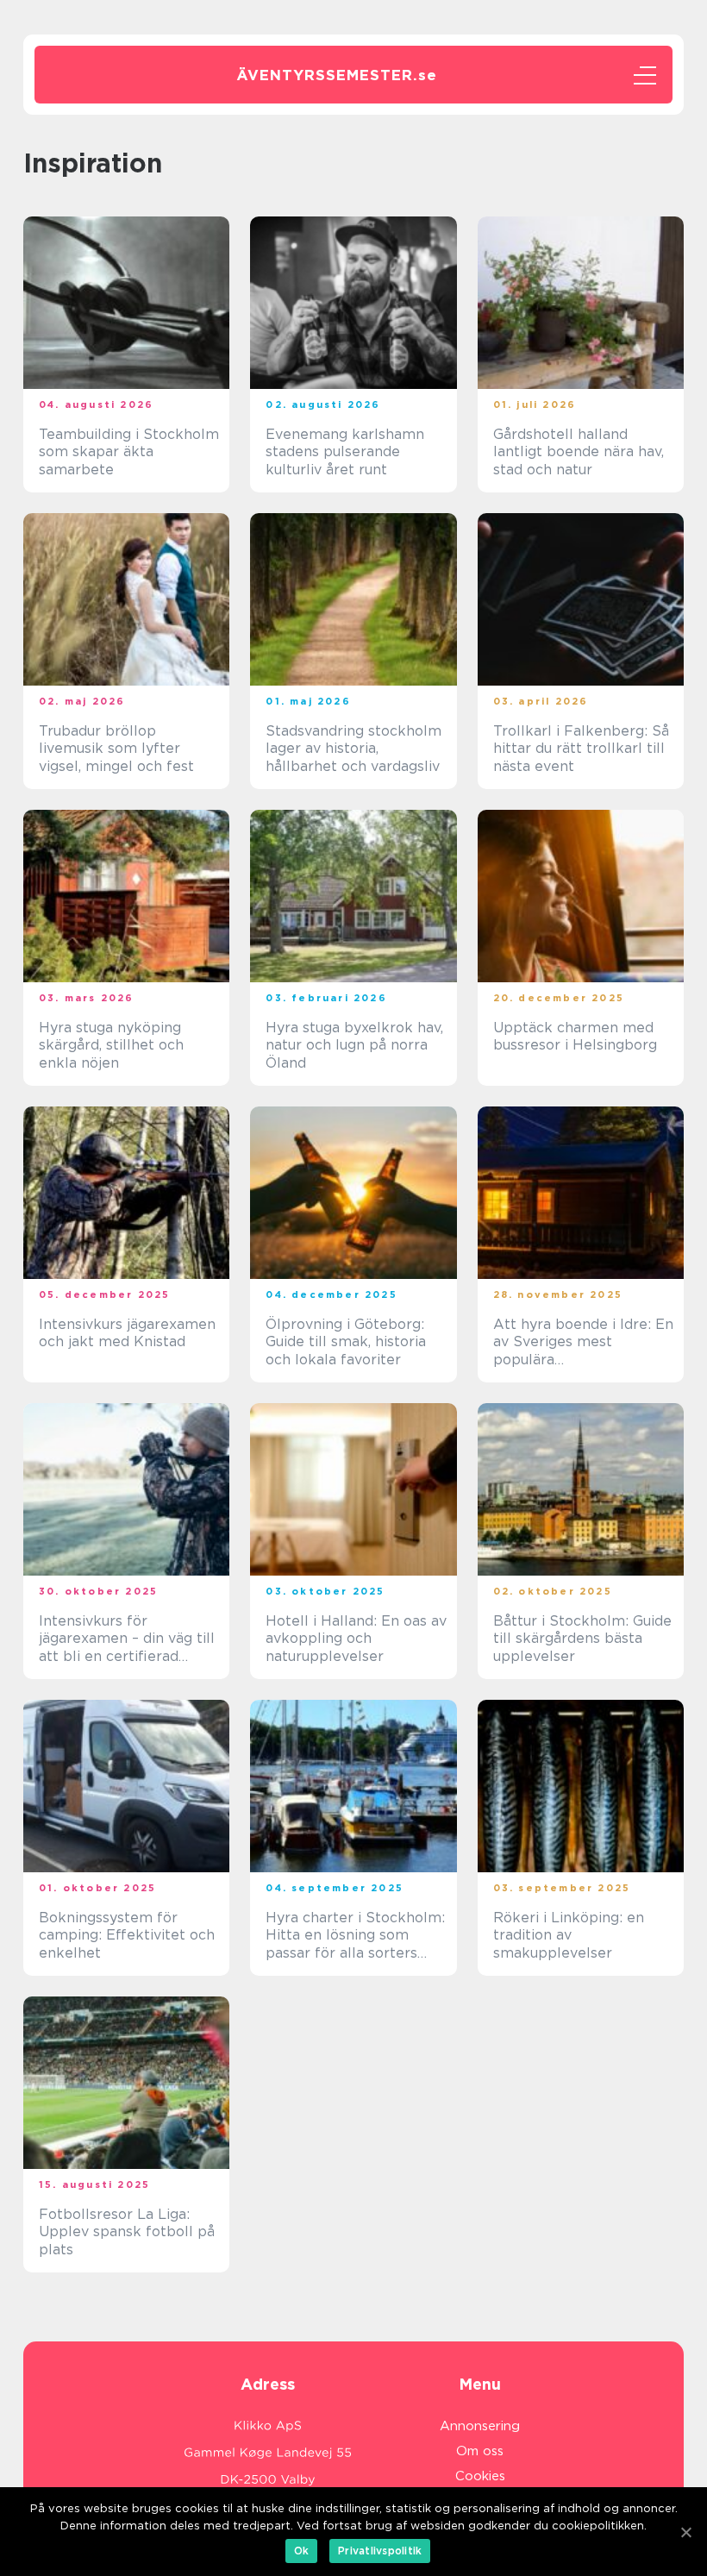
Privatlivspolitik (380, 2551)
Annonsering (480, 2426)
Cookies (480, 2476)
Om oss (480, 2451)
